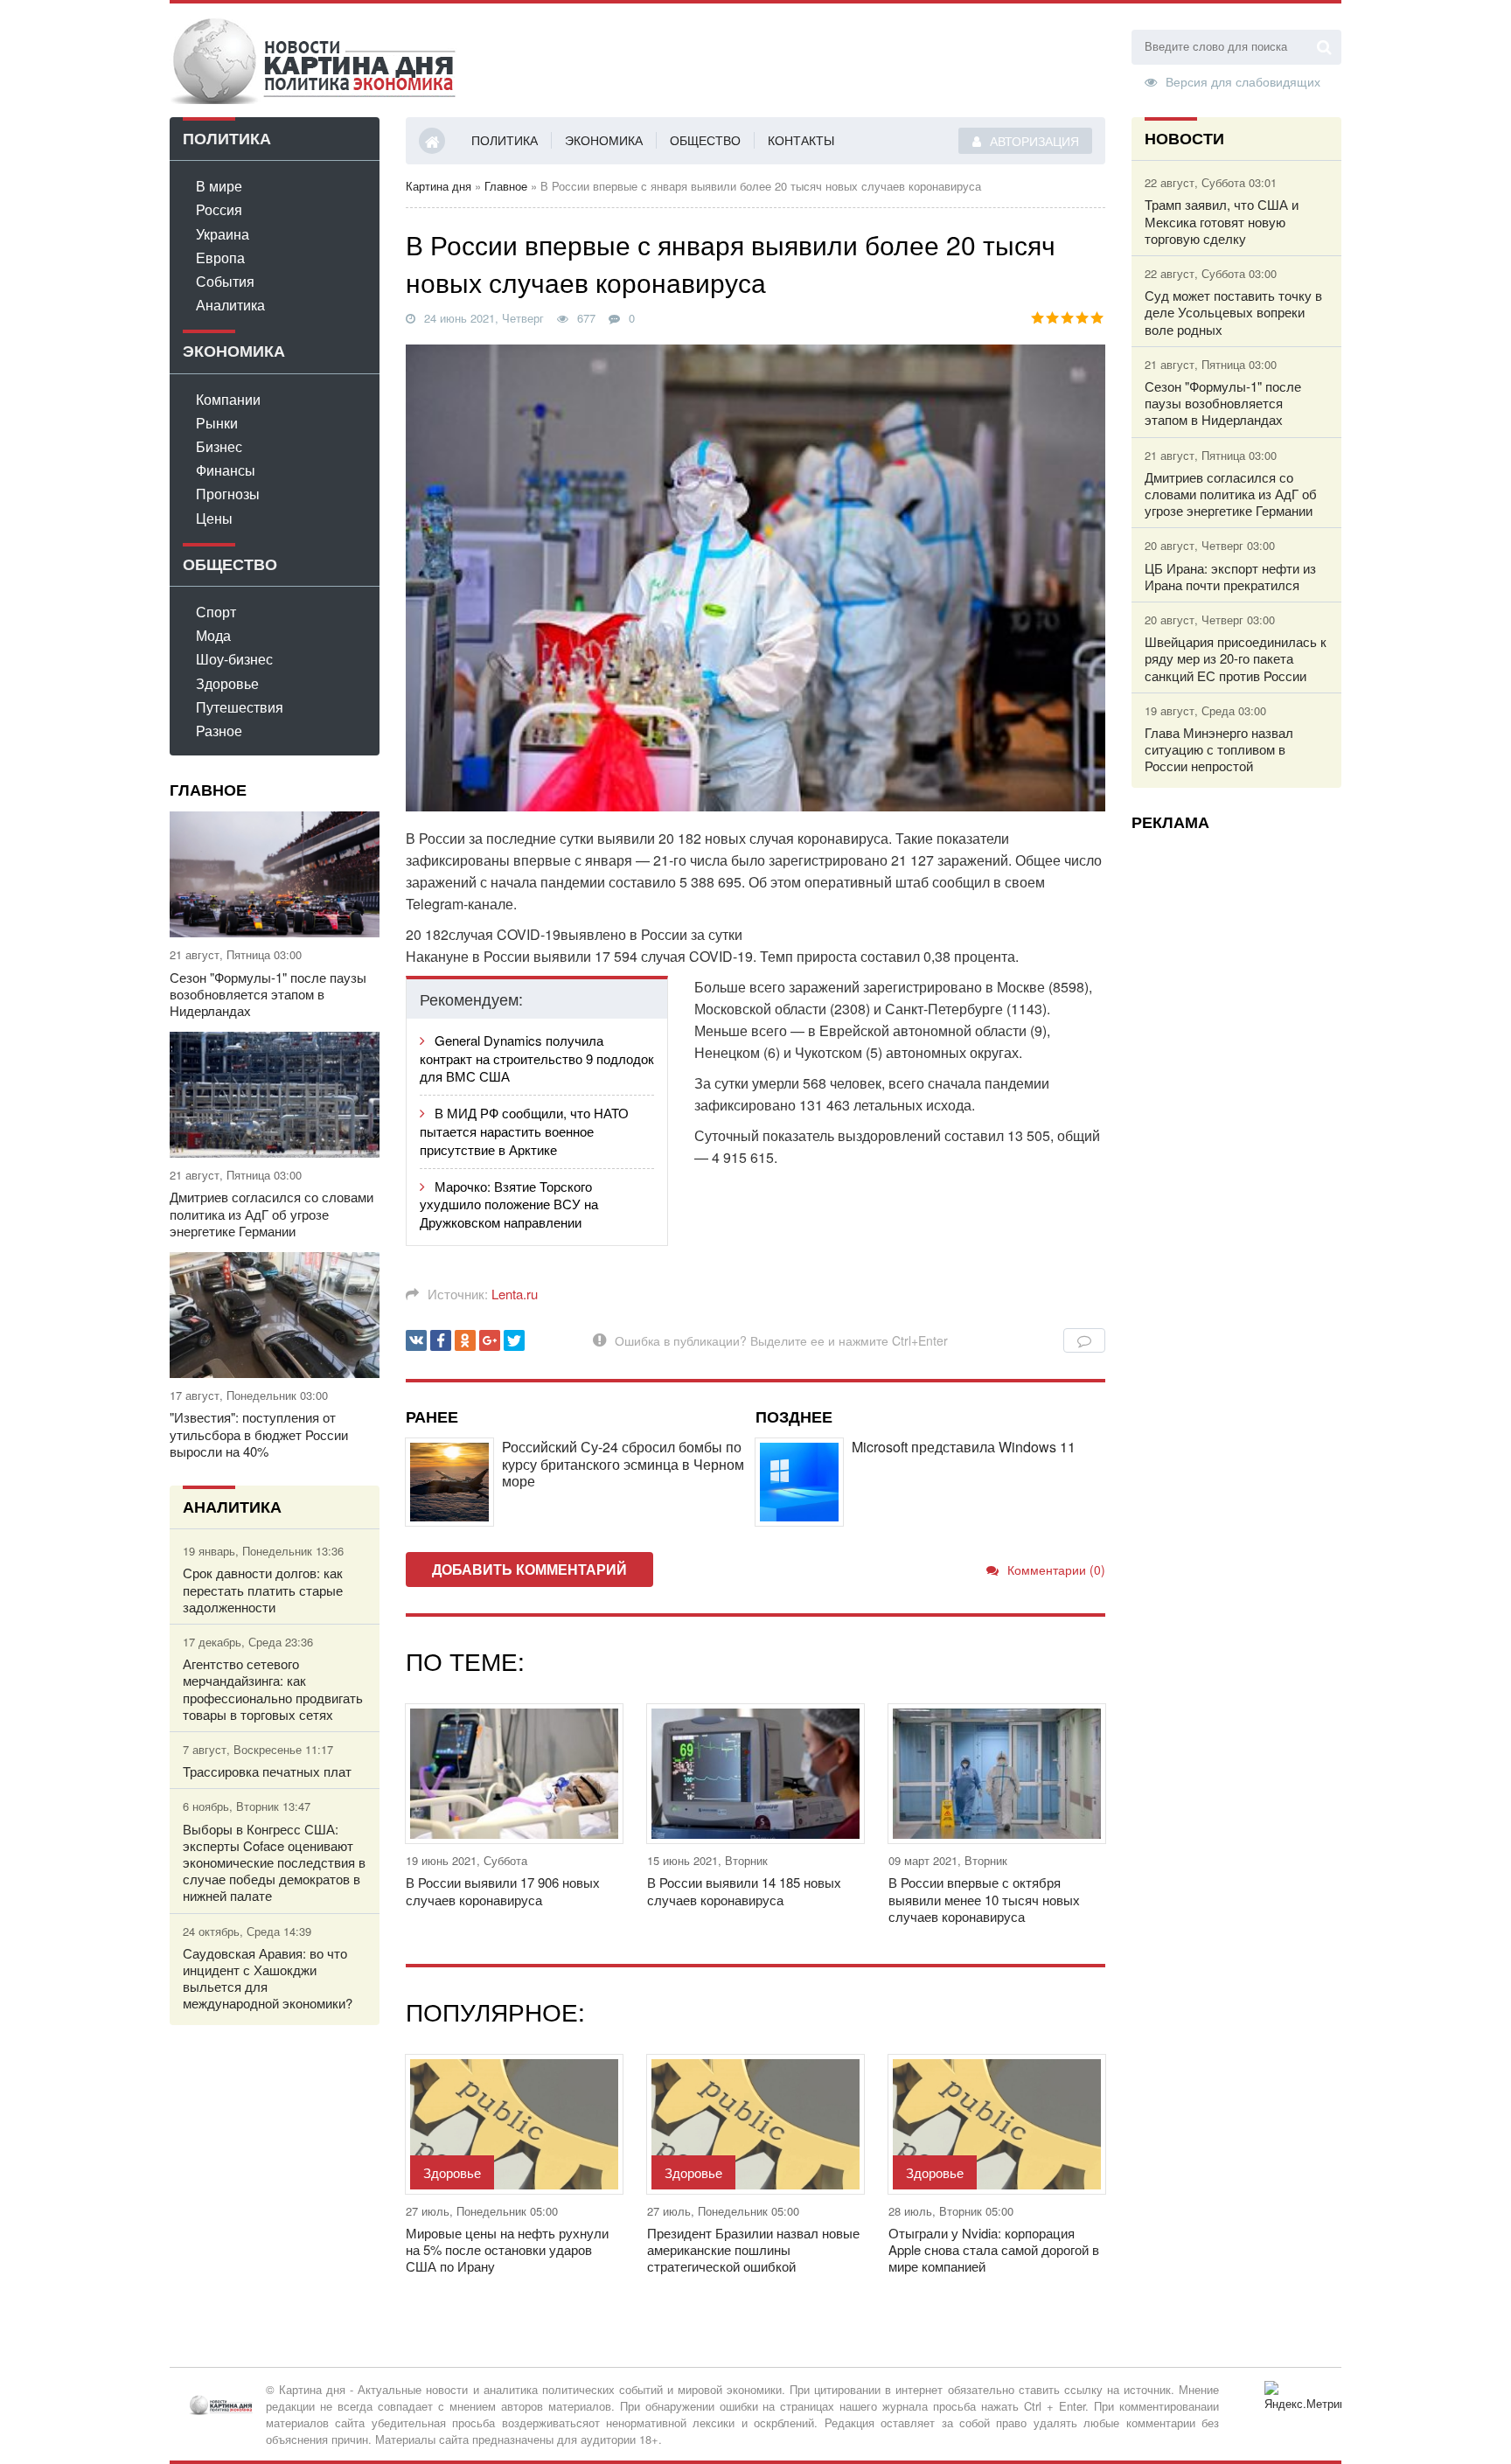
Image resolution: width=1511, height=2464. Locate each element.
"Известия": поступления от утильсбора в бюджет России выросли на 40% (259, 1434)
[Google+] (490, 1340)
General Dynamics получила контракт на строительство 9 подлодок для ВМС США (537, 1058)
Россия (219, 209)
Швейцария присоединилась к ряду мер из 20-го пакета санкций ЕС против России (1236, 658)
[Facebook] (441, 1340)
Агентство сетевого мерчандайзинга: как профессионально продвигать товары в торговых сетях (273, 1689)
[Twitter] (514, 1340)
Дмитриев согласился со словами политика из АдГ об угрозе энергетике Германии (272, 1214)
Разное (219, 731)
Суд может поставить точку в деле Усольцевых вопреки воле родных (1233, 312)
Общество (705, 140)
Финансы (226, 470)
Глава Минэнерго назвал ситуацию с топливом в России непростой (1219, 749)
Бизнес (219, 446)
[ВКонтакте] (416, 1340)
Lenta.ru (515, 1294)
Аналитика (230, 305)
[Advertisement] (1236, 1106)
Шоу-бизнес (234, 659)
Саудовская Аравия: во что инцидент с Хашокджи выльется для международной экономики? (268, 1978)
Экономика (604, 140)
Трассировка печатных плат (267, 1771)
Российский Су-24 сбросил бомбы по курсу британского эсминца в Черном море (623, 1464)
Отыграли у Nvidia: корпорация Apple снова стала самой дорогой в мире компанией (994, 2250)
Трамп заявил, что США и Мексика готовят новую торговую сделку (1222, 221)
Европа (220, 258)
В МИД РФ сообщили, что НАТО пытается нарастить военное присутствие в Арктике (524, 1131)
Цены (214, 518)
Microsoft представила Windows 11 (964, 1447)
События (225, 281)
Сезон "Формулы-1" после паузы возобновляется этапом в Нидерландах (268, 994)
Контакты (801, 140)
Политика (505, 140)
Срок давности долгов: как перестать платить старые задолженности (263, 1590)
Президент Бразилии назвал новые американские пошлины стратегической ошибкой (753, 2250)
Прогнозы (228, 494)
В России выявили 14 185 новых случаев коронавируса (744, 1890)
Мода (213, 635)
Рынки (217, 423)
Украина (223, 234)
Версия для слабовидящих (1243, 80)
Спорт (216, 612)
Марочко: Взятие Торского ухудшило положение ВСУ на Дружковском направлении (509, 1204)
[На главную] (314, 60)
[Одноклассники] (465, 1340)
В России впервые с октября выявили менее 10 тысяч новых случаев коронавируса (984, 1899)
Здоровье (227, 683)
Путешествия (240, 707)
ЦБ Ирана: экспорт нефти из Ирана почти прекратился (1230, 576)
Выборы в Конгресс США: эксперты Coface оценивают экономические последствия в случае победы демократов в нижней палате (274, 1862)
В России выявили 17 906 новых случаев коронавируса (503, 1890)
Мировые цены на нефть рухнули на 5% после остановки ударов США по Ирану (507, 2250)
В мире (219, 186)
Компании (228, 399)
